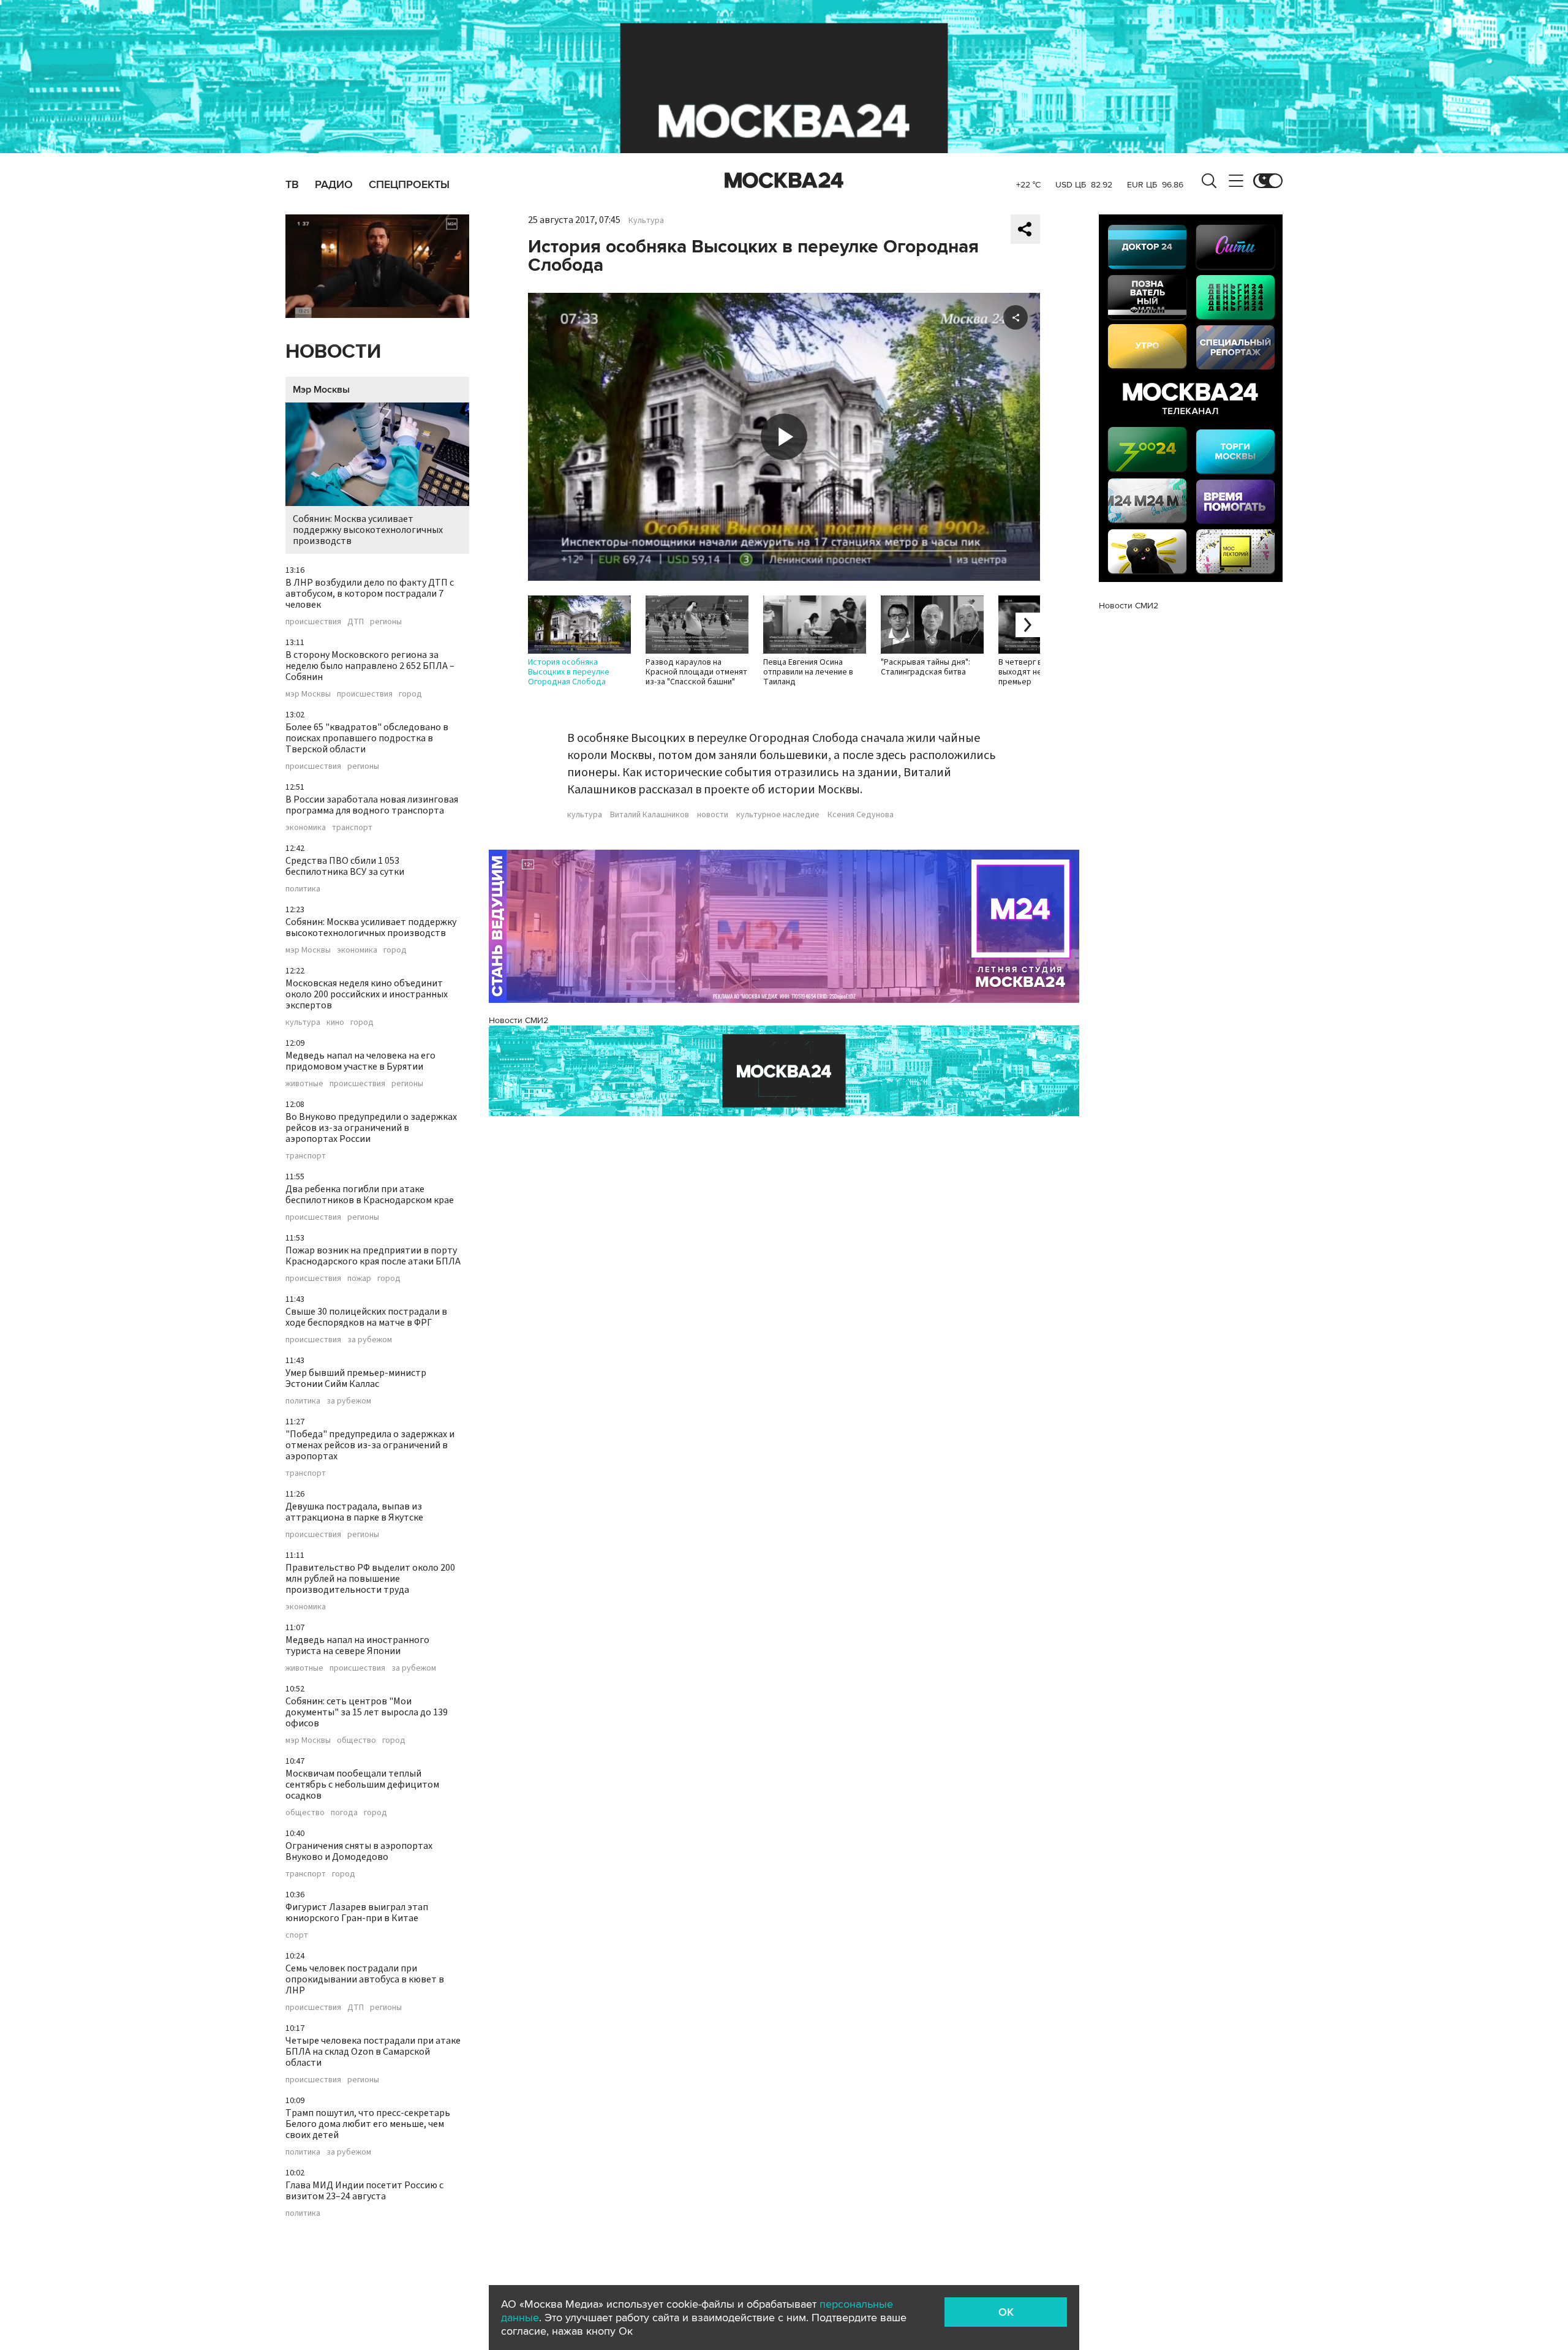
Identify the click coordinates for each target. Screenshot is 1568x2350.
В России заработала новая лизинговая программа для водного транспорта (372, 805)
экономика (306, 828)
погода (344, 1813)
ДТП (356, 622)
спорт (297, 1935)
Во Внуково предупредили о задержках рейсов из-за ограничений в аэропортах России (371, 1128)
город (410, 694)
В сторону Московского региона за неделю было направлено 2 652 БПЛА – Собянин (370, 666)
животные (304, 1084)
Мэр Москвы (321, 390)
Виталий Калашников (650, 815)
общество (356, 1740)
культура (303, 1022)
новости (713, 815)
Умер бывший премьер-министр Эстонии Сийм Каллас (356, 1378)
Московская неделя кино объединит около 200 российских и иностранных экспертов (367, 994)
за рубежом (370, 1340)
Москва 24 (784, 181)
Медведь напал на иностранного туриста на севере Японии (357, 1645)
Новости (333, 352)
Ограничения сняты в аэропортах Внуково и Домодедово (359, 1851)
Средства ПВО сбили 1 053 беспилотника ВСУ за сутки (345, 866)
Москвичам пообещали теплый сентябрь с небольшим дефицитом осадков (362, 1785)
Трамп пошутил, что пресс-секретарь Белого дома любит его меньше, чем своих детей (368, 2124)
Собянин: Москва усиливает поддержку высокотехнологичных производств (368, 530)
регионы (386, 622)
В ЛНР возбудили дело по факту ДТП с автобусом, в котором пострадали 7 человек (370, 594)
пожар (359, 1279)
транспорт (352, 828)
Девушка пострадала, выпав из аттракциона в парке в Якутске (354, 1512)
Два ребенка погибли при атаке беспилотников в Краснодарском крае (370, 1195)
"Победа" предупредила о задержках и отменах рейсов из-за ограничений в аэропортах (370, 1445)
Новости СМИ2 (518, 1020)
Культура (646, 221)
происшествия (313, 622)
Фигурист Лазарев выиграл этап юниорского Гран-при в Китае (357, 1913)
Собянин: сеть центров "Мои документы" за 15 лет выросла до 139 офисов (367, 1712)
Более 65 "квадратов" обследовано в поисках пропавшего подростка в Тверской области (367, 738)
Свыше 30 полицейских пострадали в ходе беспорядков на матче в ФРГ (366, 1317)
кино (335, 1022)
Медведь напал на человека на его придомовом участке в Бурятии (360, 1061)
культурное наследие (778, 815)
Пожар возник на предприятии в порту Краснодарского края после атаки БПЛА (373, 1256)
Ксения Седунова (861, 815)
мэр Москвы (308, 694)
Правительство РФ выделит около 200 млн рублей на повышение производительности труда (370, 1579)
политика (303, 889)
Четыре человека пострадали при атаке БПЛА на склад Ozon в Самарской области (373, 2052)
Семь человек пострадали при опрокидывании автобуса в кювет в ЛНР (365, 1979)
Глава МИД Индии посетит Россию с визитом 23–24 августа (364, 2191)
